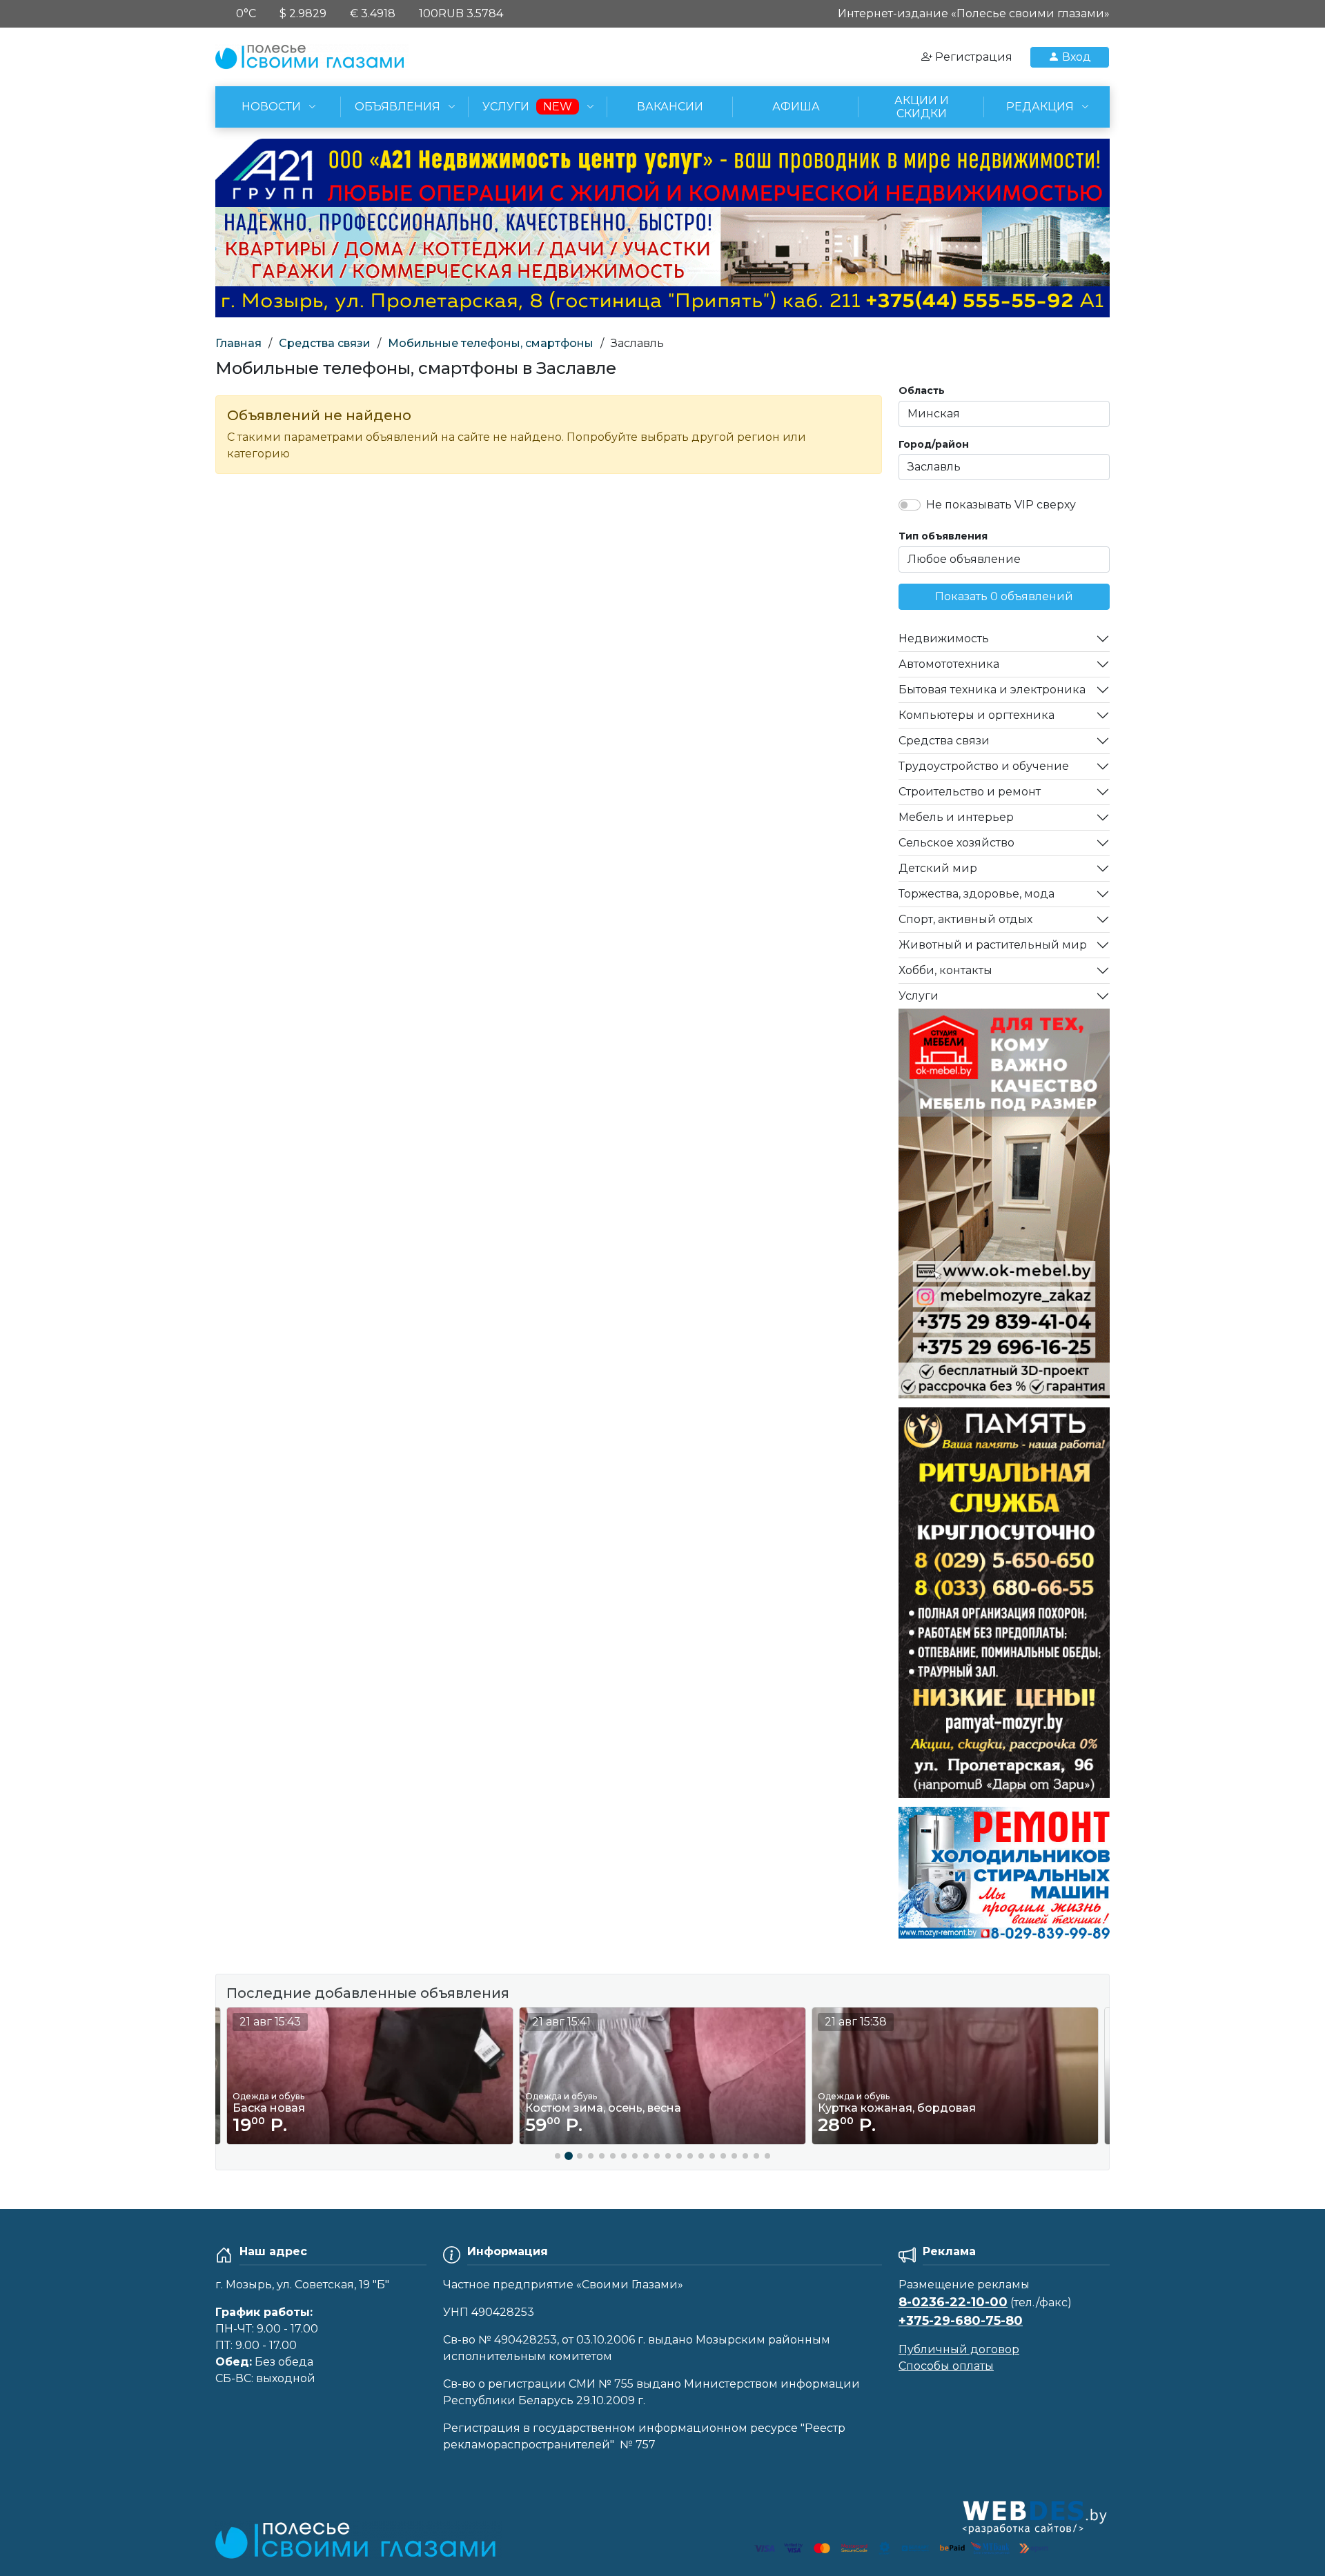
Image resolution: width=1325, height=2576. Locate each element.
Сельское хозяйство (956, 843)
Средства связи (325, 343)
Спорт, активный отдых (965, 919)
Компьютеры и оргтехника (976, 715)
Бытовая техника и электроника (992, 690)
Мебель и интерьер (956, 817)
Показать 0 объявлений (1004, 596)
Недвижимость (944, 638)
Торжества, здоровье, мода (976, 894)
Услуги (919, 996)
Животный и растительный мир (993, 945)
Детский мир (938, 868)
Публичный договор (959, 2349)
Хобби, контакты (945, 970)
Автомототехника (949, 664)
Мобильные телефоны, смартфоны (491, 343)
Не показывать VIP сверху (1001, 505)
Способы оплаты (946, 2366)
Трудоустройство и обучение (984, 766)
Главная (238, 343)
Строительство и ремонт (970, 792)
